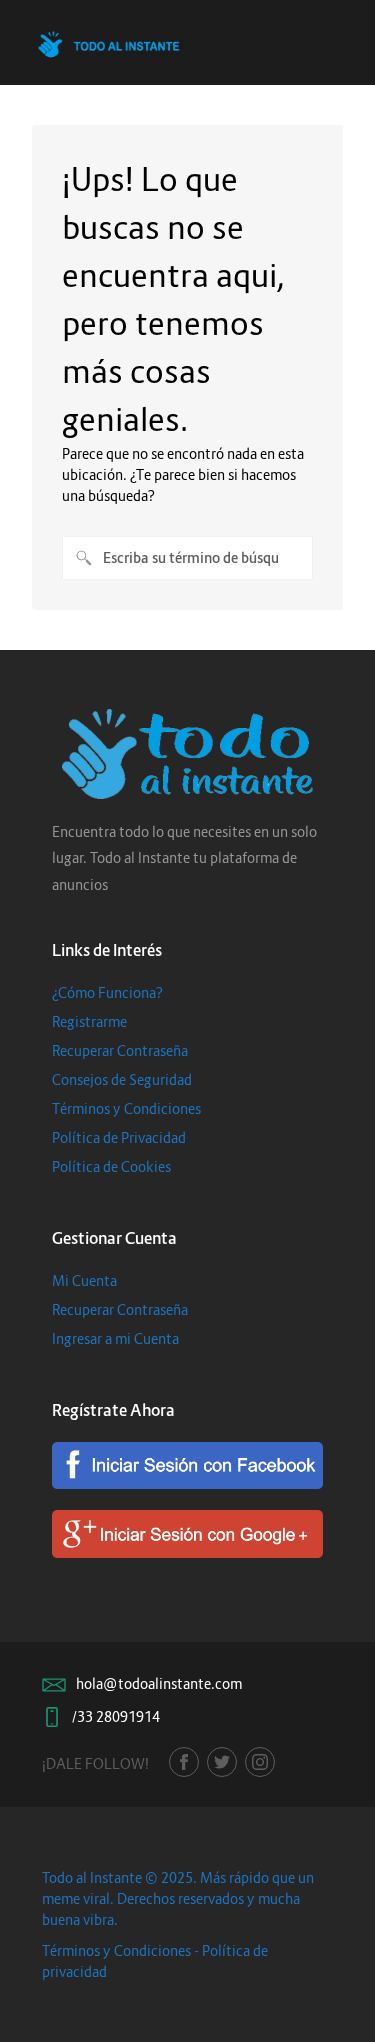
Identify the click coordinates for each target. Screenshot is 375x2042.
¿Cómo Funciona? (107, 992)
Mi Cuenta (84, 1280)
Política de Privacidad (119, 1137)
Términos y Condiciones (126, 1108)
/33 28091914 (116, 1716)
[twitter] (222, 1762)
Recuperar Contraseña (120, 1050)
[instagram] (260, 1762)
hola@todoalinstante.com (159, 1683)
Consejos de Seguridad (122, 1079)
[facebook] (184, 1762)
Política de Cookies (111, 1166)
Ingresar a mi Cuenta (115, 1338)
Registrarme (89, 1021)
